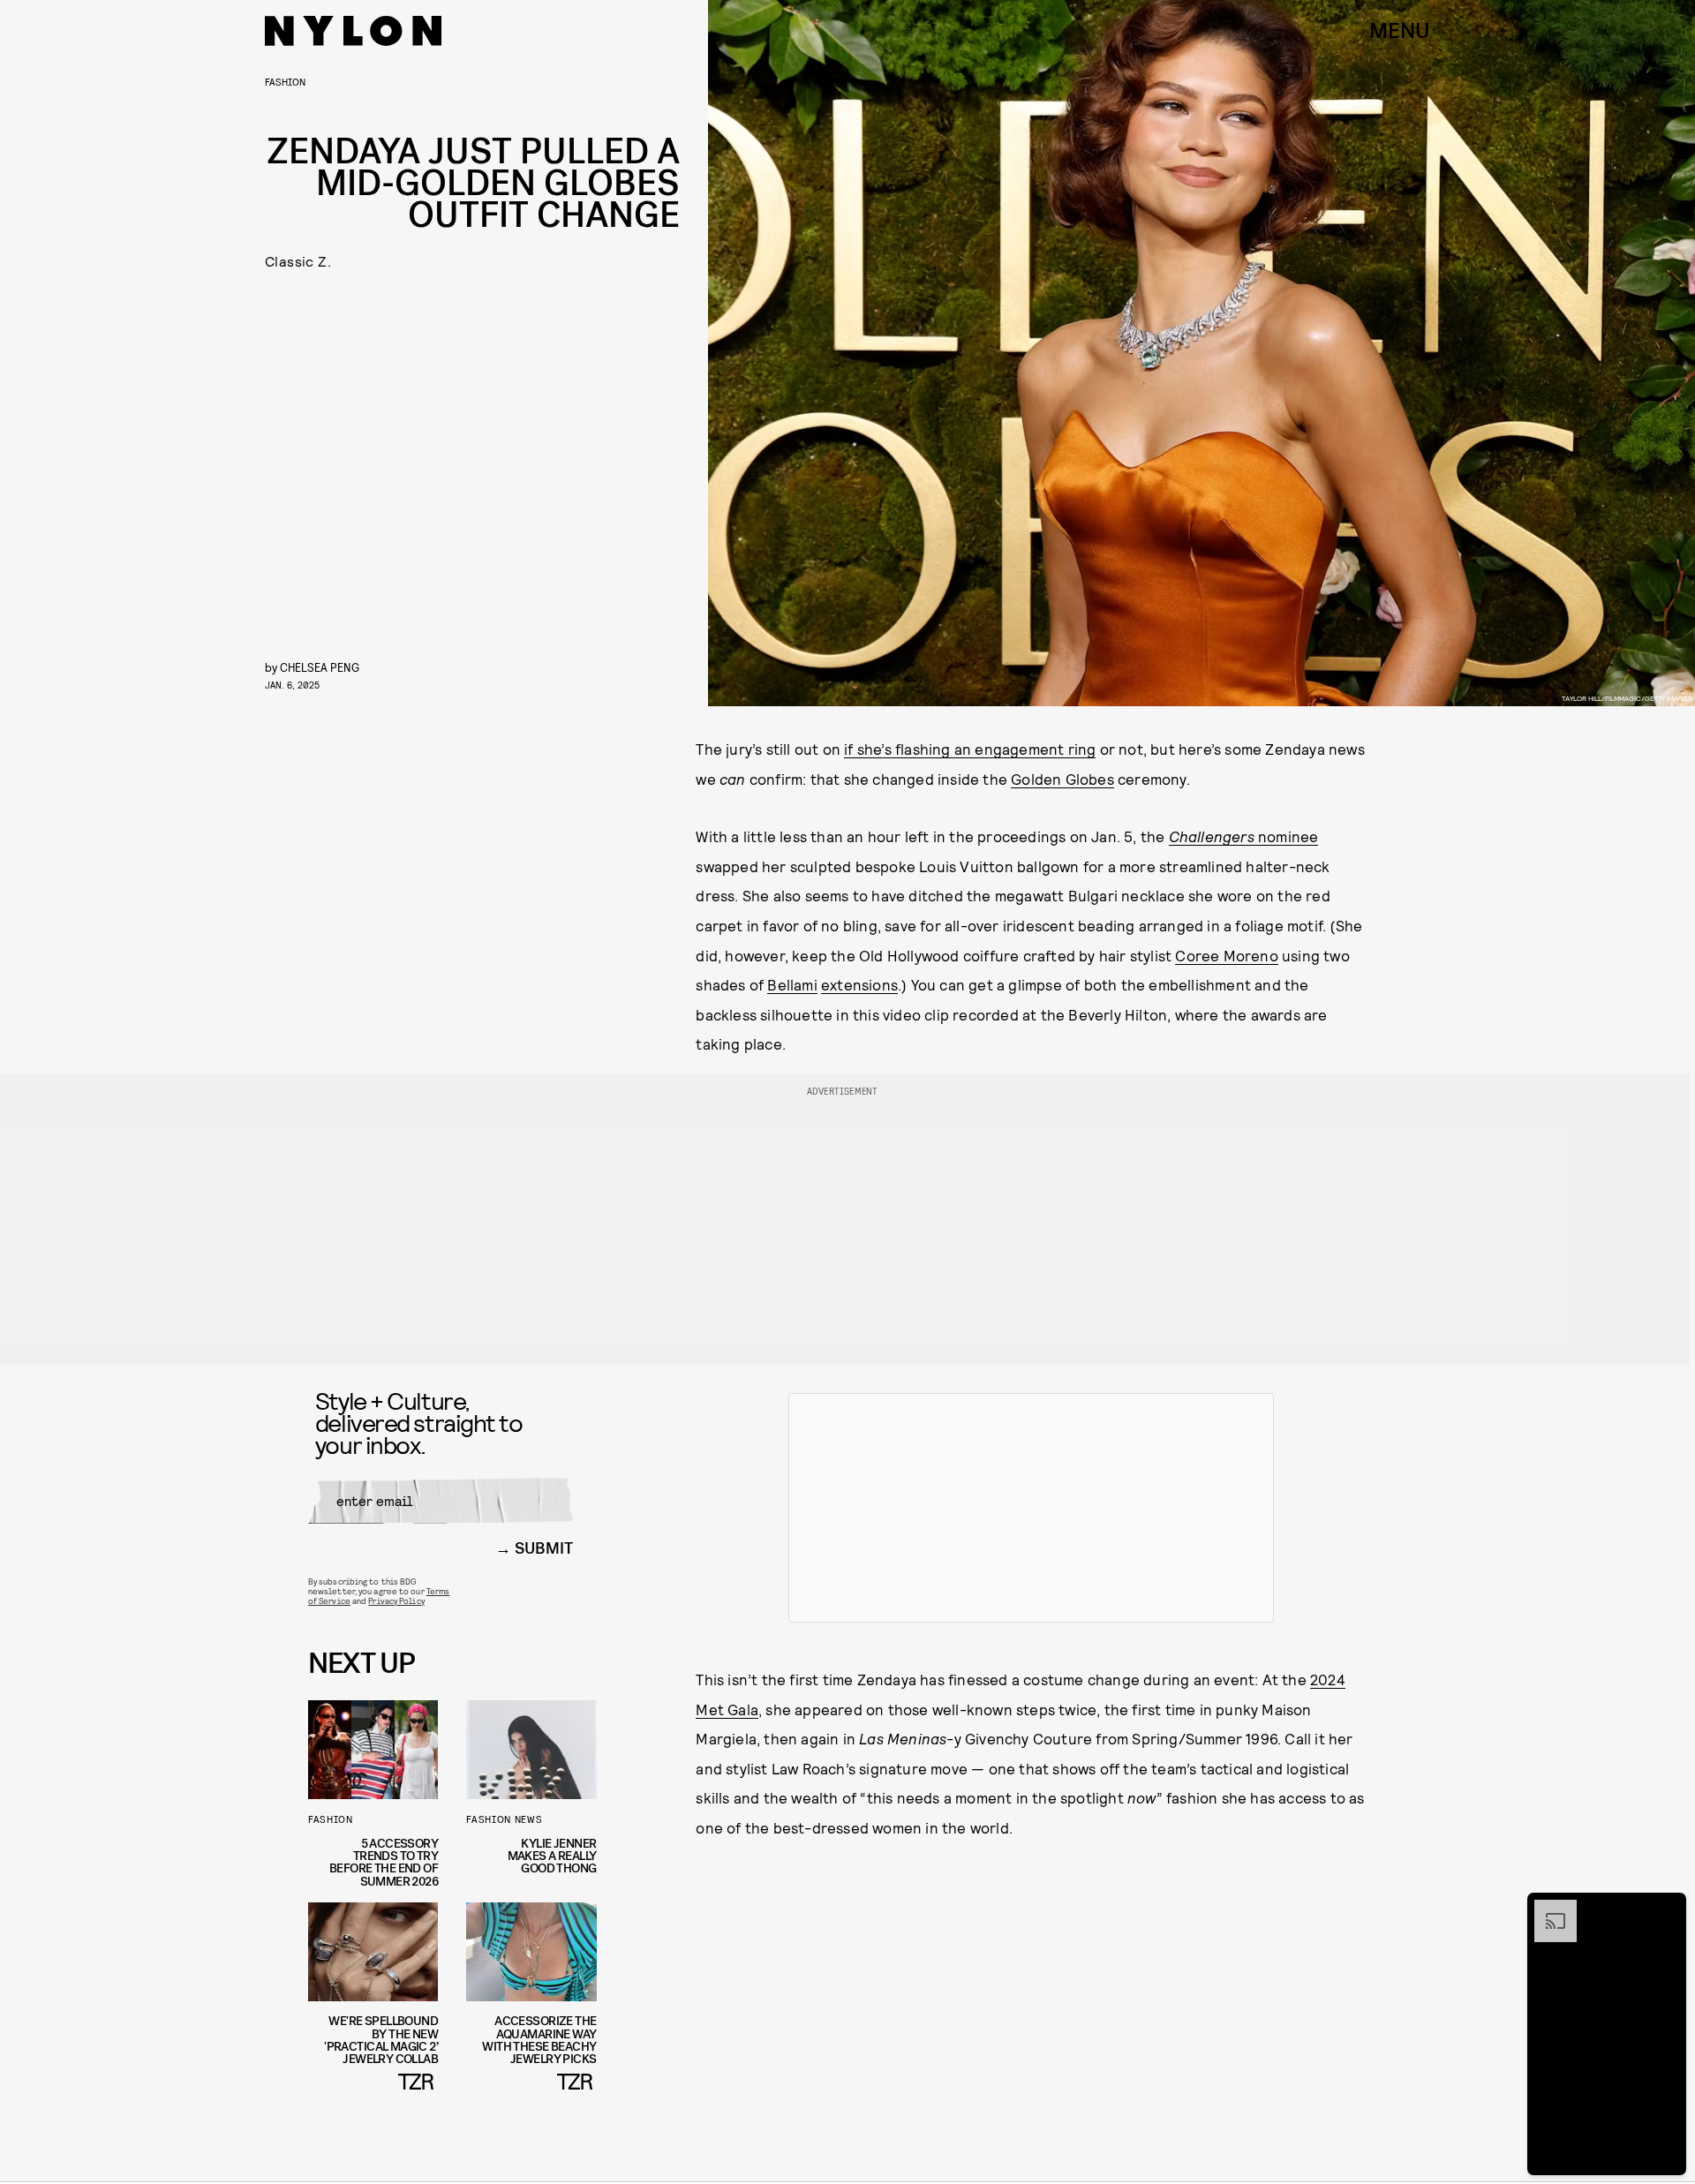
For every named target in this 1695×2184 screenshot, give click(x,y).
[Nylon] (353, 31)
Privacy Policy (396, 1600)
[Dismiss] (1667, 1909)
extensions (859, 984)
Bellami (792, 984)
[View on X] (1031, 1508)
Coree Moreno (1226, 955)
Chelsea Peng (320, 667)
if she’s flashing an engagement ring (970, 749)
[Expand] (1547, 1909)
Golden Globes (1062, 779)
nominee (1244, 836)
